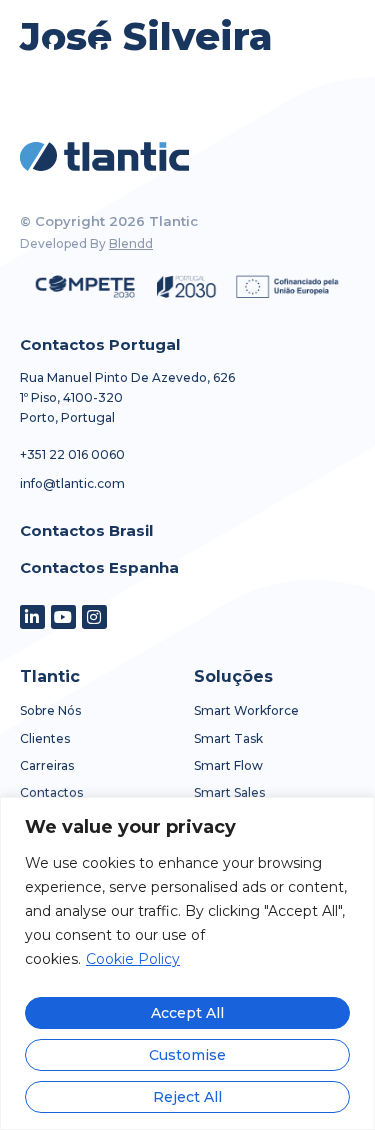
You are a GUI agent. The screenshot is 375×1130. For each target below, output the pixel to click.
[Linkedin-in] (32, 617)
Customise (187, 1055)
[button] (322, 55)
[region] (187, 963)
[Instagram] (94, 617)
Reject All (187, 1097)
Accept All (187, 1013)
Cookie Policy (133, 959)
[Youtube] (63, 617)
